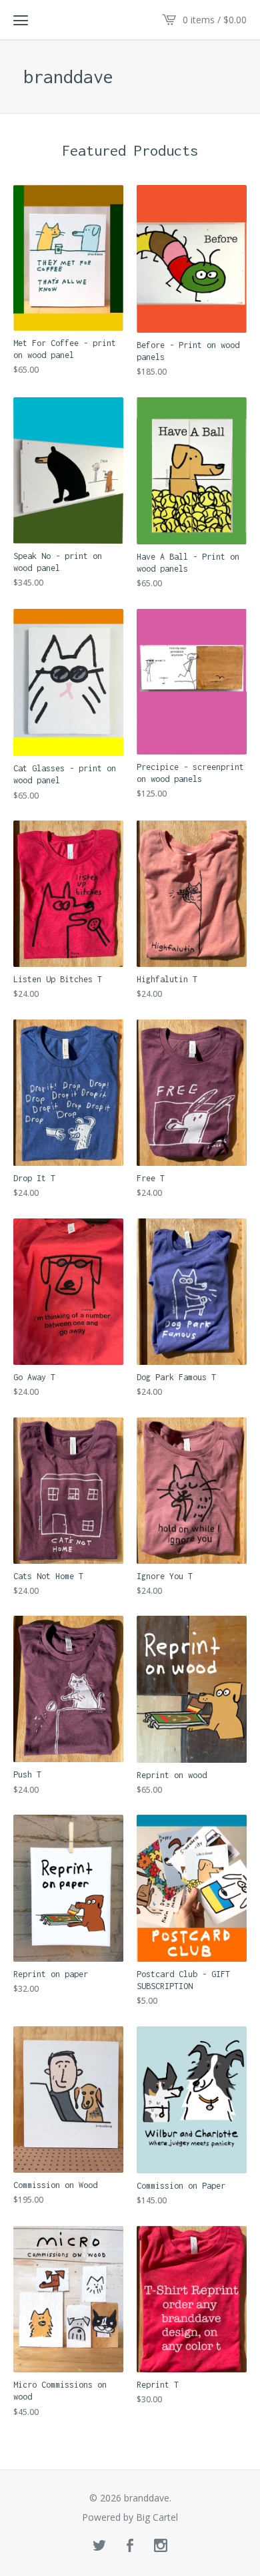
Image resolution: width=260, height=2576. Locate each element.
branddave (68, 77)
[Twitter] (99, 2546)
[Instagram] (161, 2546)
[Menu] (21, 20)
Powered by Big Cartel (130, 2517)
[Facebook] (130, 2546)
